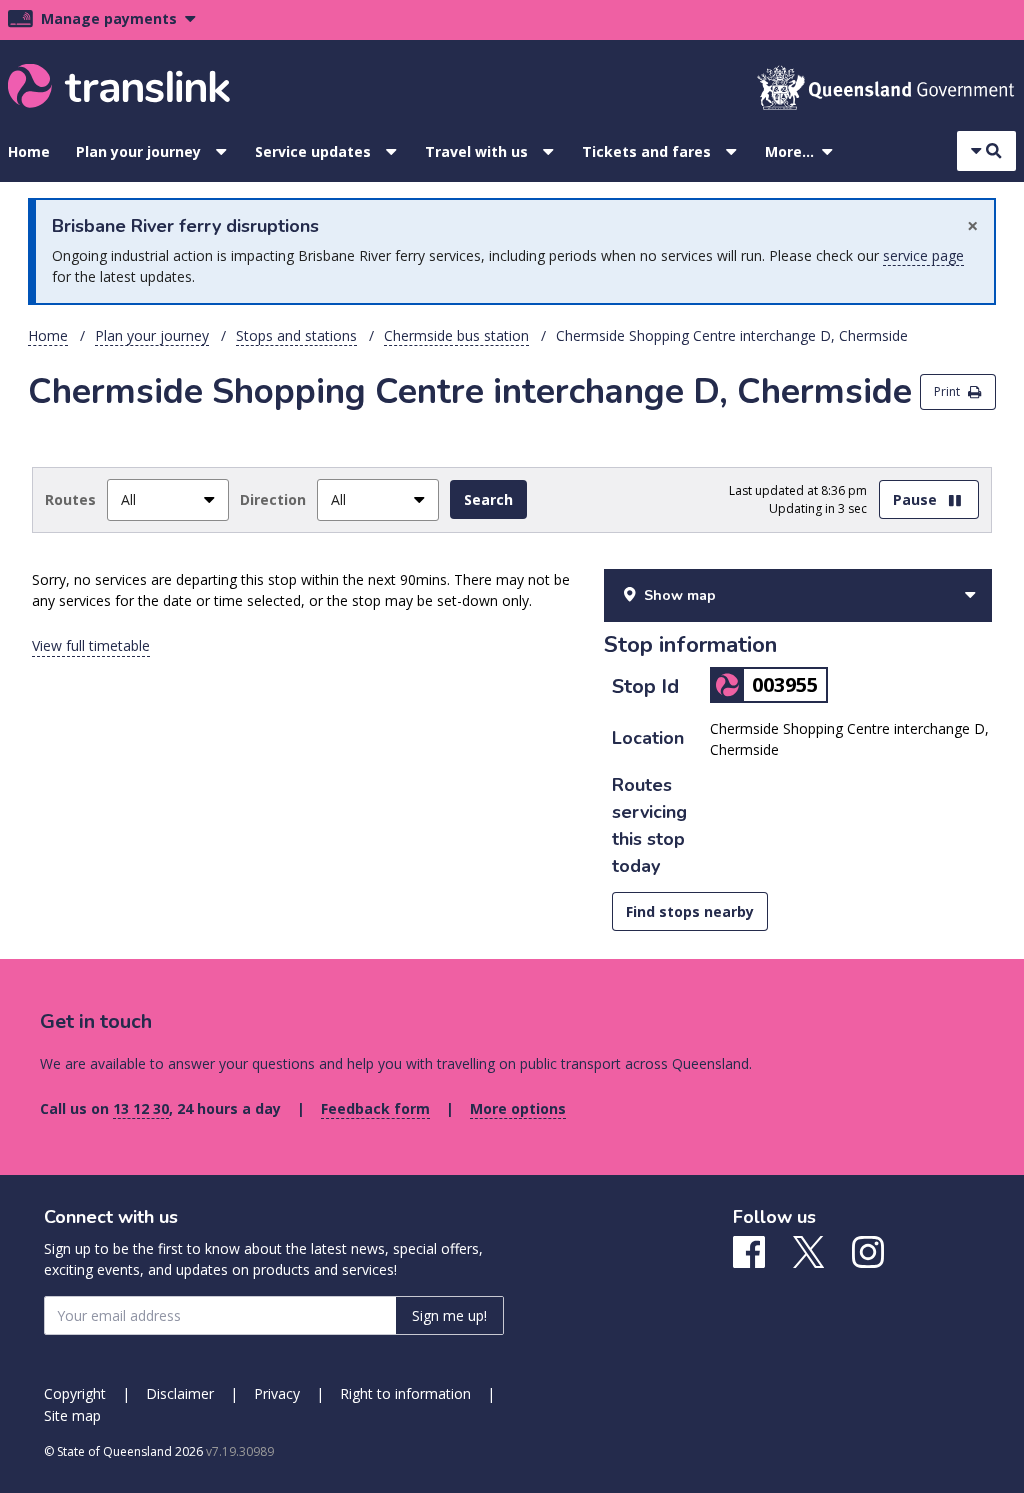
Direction (273, 499)
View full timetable (91, 645)
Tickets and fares (646, 151)
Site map (72, 1415)
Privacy (277, 1393)
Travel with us (476, 151)
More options (518, 1108)
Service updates (313, 151)
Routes (70, 499)
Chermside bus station (456, 335)
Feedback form (375, 1108)
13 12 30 (141, 1108)
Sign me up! (449, 1315)
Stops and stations (296, 335)
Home (29, 151)
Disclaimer (180, 1393)
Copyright (75, 1393)
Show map (680, 595)
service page (923, 255)
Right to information (405, 1393)
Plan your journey (138, 151)
